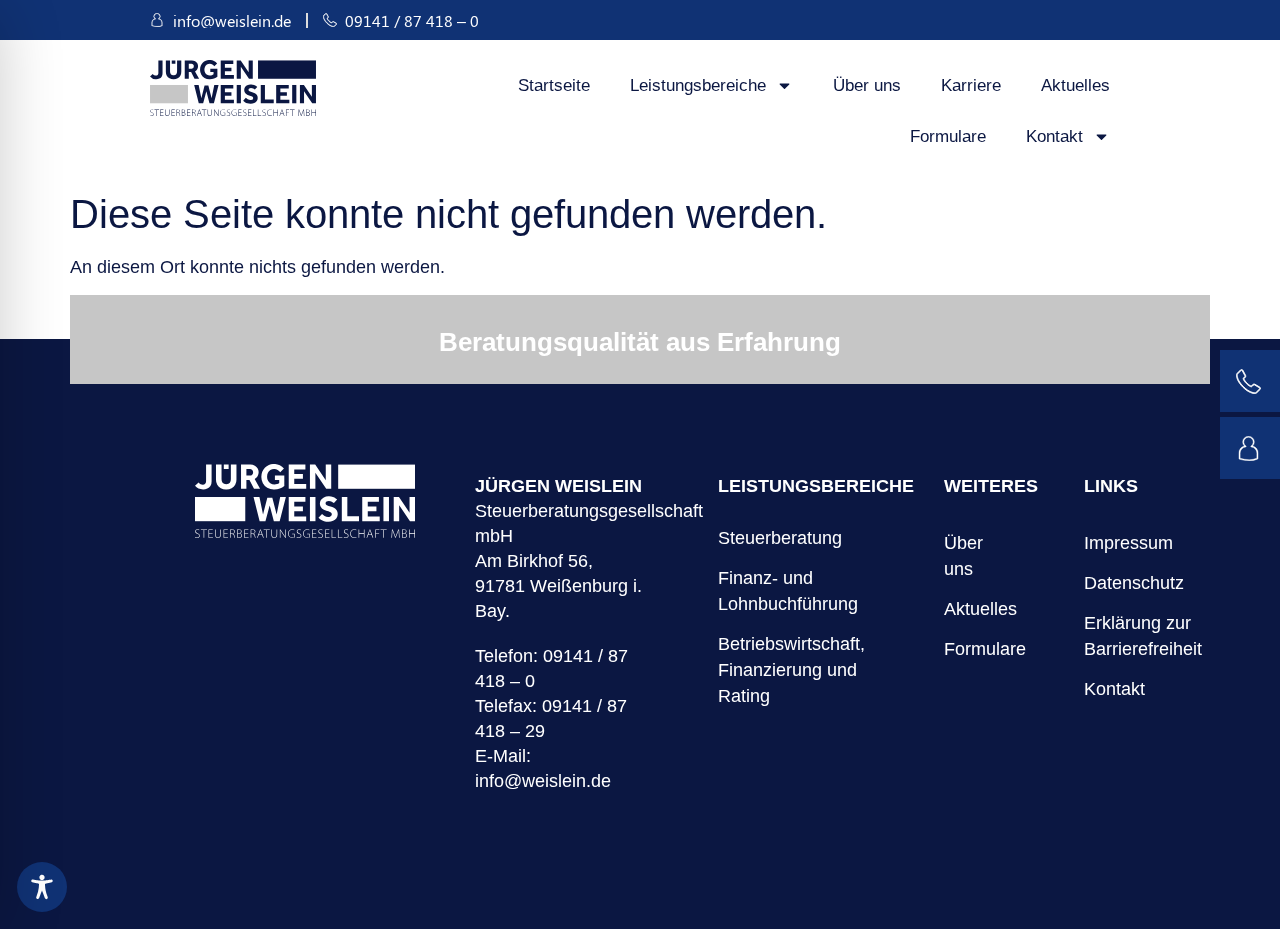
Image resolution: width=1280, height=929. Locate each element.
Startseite (554, 85)
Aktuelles (1075, 85)
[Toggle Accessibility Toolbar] (42, 887)
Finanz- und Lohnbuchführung (788, 591)
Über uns (867, 85)
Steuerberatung (780, 538)
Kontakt (1054, 136)
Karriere (971, 85)
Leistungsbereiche (698, 85)
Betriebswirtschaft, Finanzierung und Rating (791, 670)
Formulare (948, 136)
